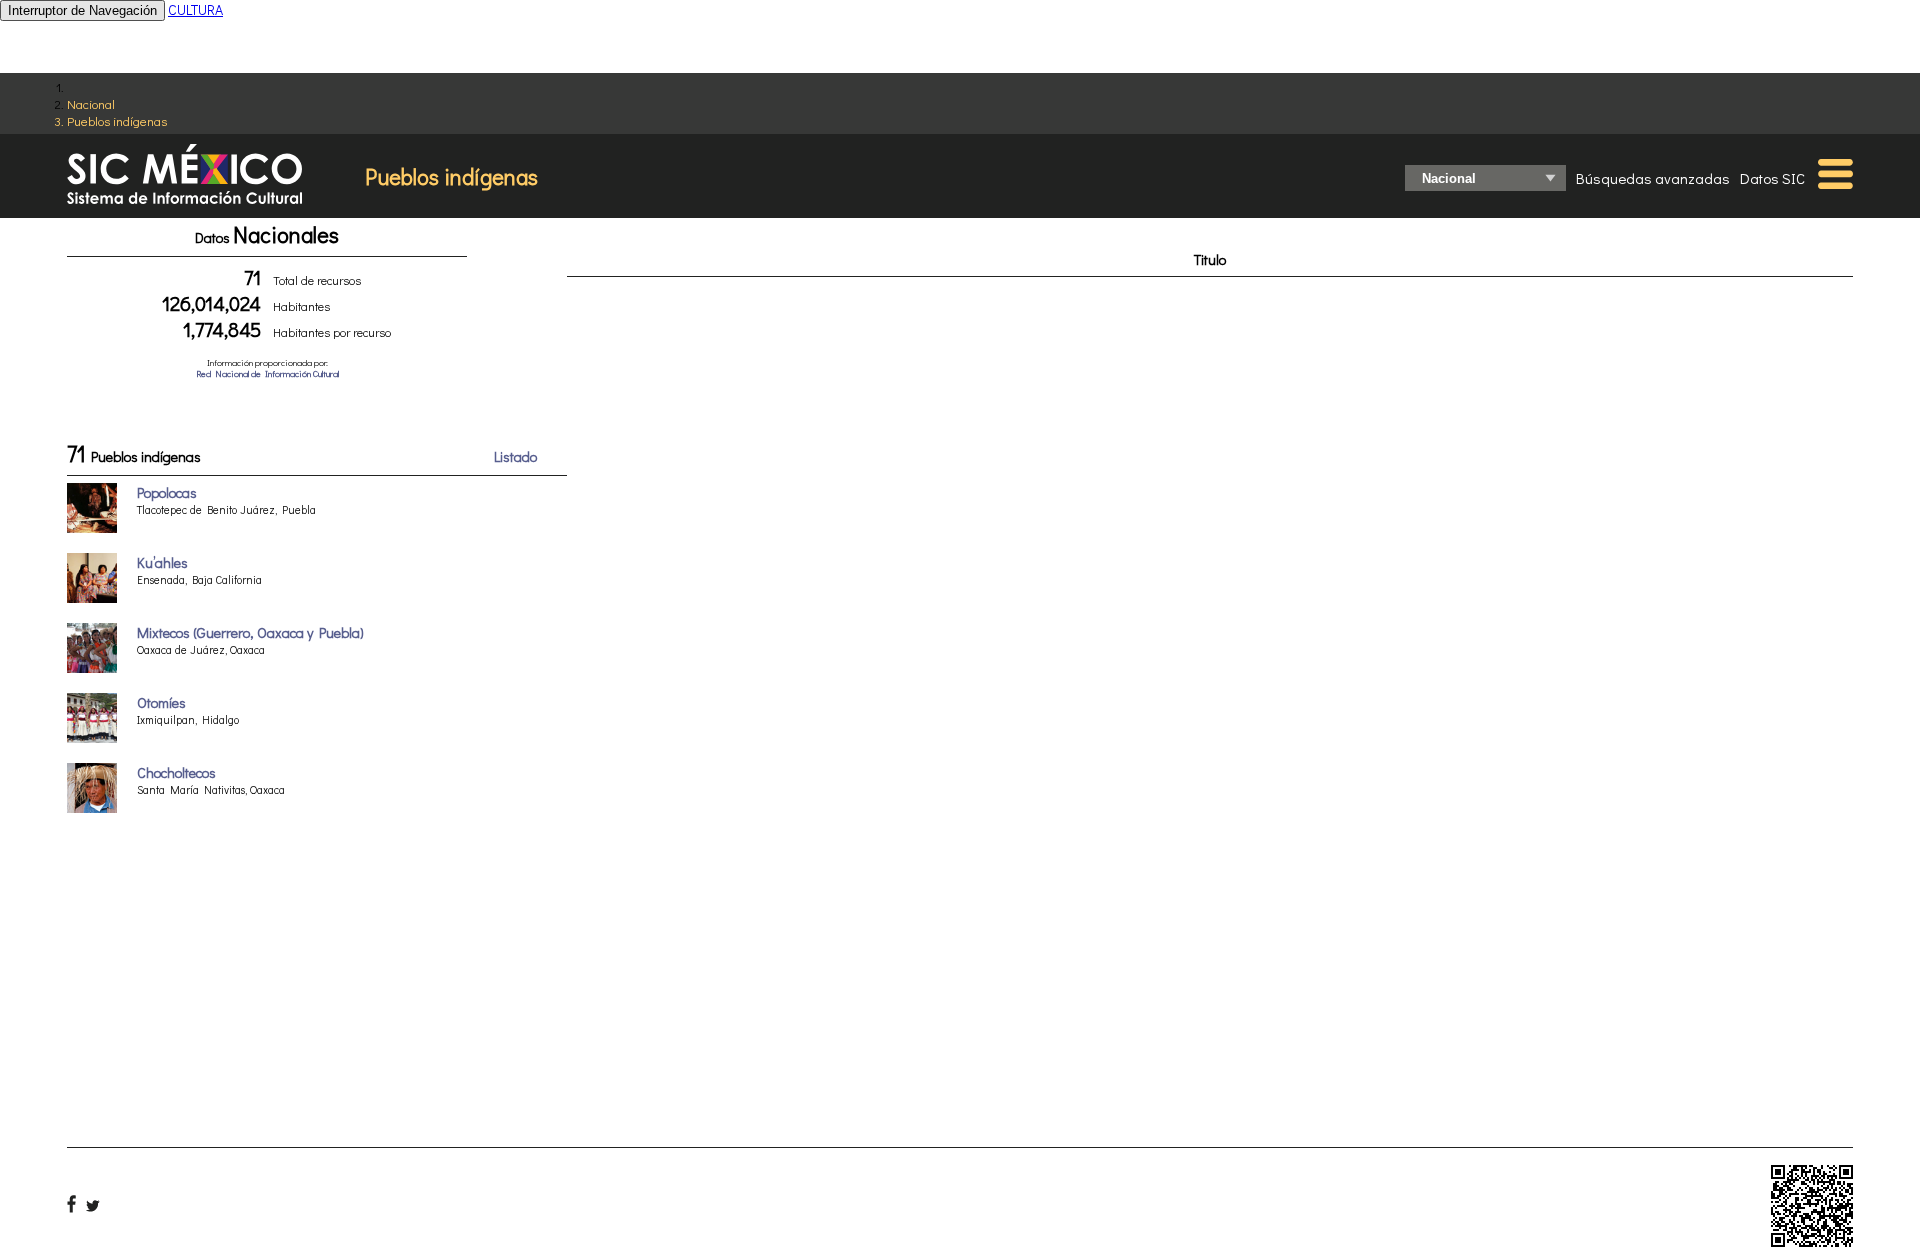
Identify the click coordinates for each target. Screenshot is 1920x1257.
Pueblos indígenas (117, 120)
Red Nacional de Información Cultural (267, 373)
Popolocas (167, 492)
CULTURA (195, 9)
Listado (515, 456)
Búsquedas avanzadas (1653, 178)
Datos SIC (1772, 178)
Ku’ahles (162, 562)
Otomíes (161, 702)
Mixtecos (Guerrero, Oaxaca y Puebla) (250, 632)
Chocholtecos (176, 772)
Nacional (91, 103)
